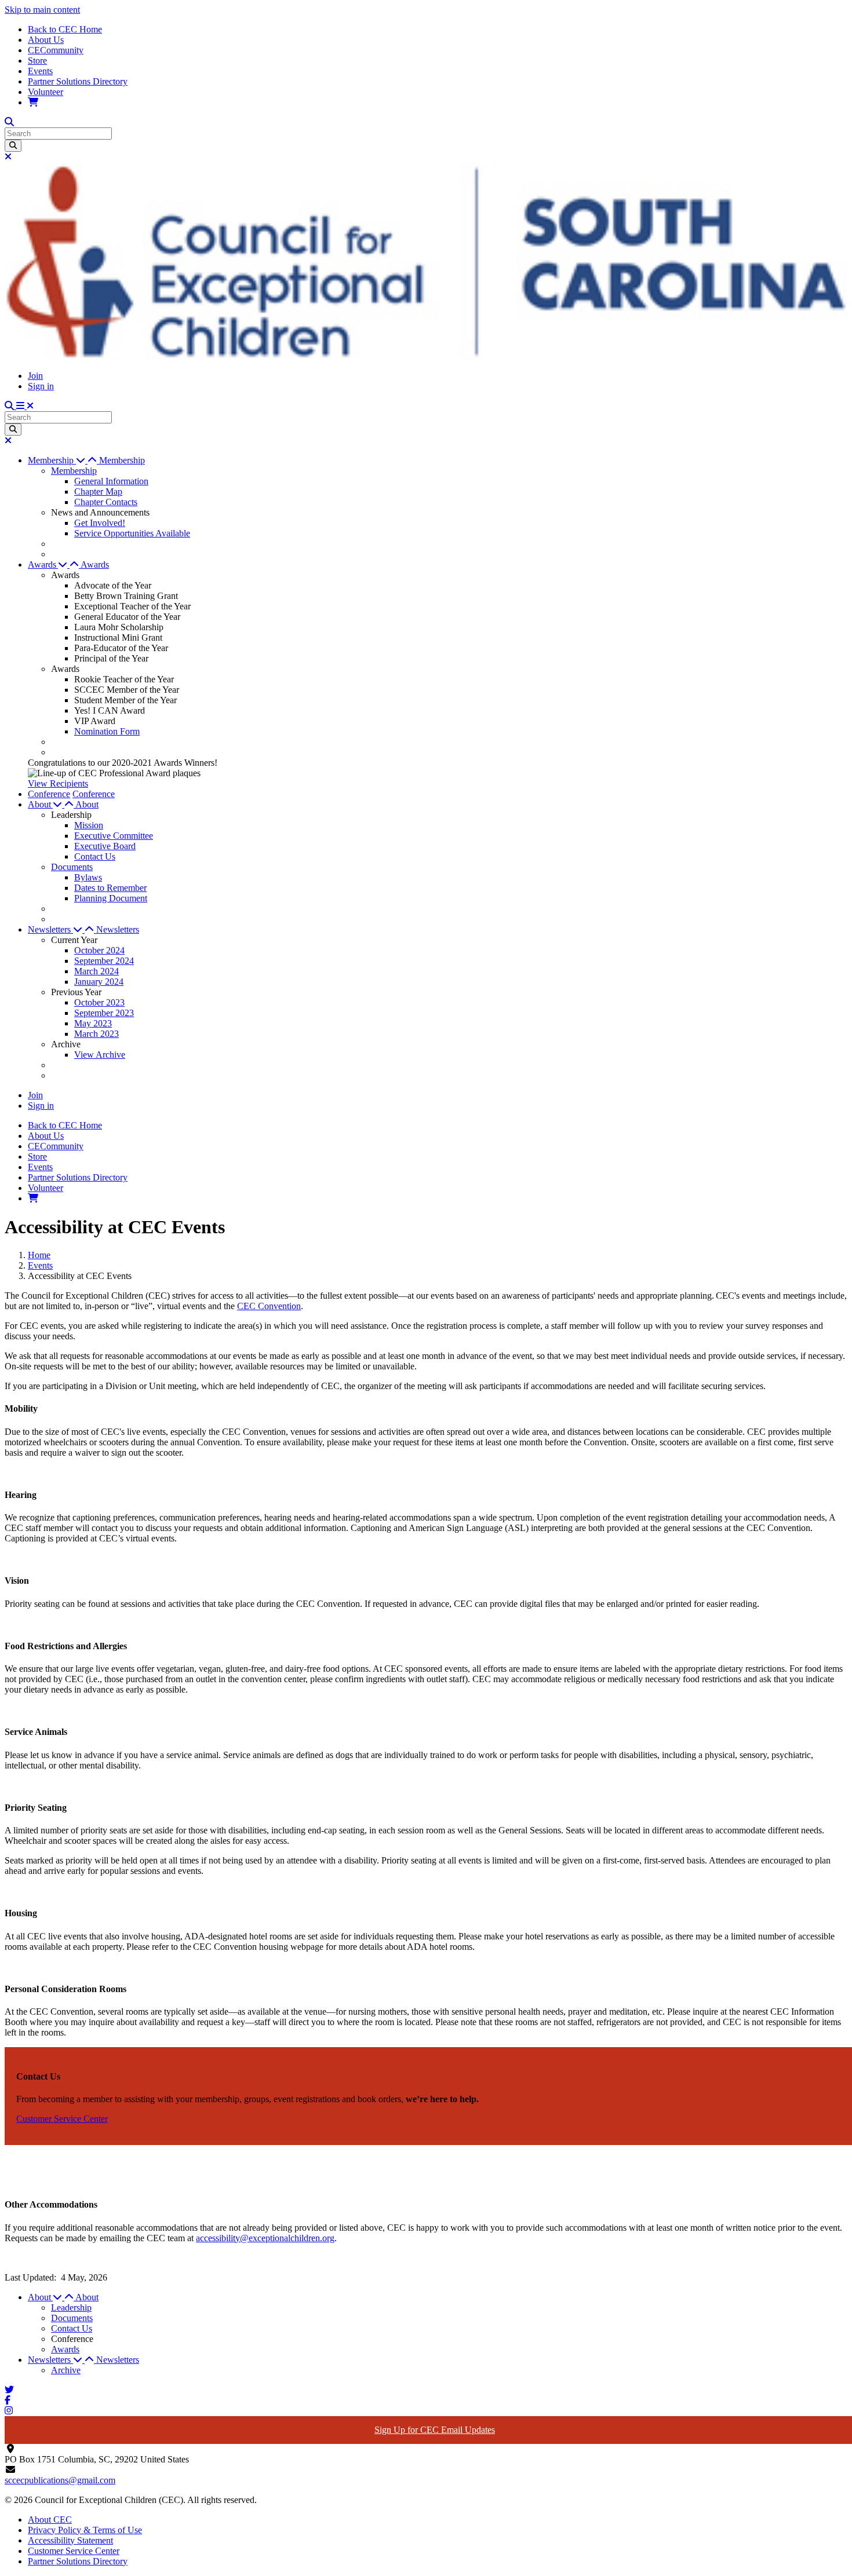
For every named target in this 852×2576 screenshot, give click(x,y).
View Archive (100, 1055)
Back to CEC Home (65, 29)
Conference (49, 794)
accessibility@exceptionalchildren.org (265, 2238)
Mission (89, 825)
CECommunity (56, 50)
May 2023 (93, 1023)
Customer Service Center (74, 2551)
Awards (95, 564)
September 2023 (104, 1013)
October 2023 (99, 1002)
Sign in (41, 386)
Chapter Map (98, 492)
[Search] (13, 146)
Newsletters (118, 929)
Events (40, 71)
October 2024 (99, 950)
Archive (66, 2370)
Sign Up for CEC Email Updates (435, 2430)
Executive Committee (114, 836)
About (87, 804)
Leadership (71, 2308)
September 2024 (104, 961)
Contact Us (95, 856)
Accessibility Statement (70, 2540)
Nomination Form (107, 731)
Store (37, 61)
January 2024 (99, 982)
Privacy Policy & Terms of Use (85, 2530)
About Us (46, 40)
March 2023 (97, 1034)
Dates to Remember (110, 888)
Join (35, 376)
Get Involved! (100, 523)
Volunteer (45, 92)
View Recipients (58, 783)
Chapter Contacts (106, 502)
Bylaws (88, 877)
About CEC (50, 2520)
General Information (111, 481)
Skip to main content (42, 10)
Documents (72, 867)
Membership (122, 460)
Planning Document (111, 898)
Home (39, 1255)
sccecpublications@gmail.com (60, 2480)
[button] (63, 460)
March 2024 (97, 971)
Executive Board (105, 846)
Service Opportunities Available (132, 533)
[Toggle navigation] (25, 406)
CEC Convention (269, 1306)
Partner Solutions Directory (78, 81)
